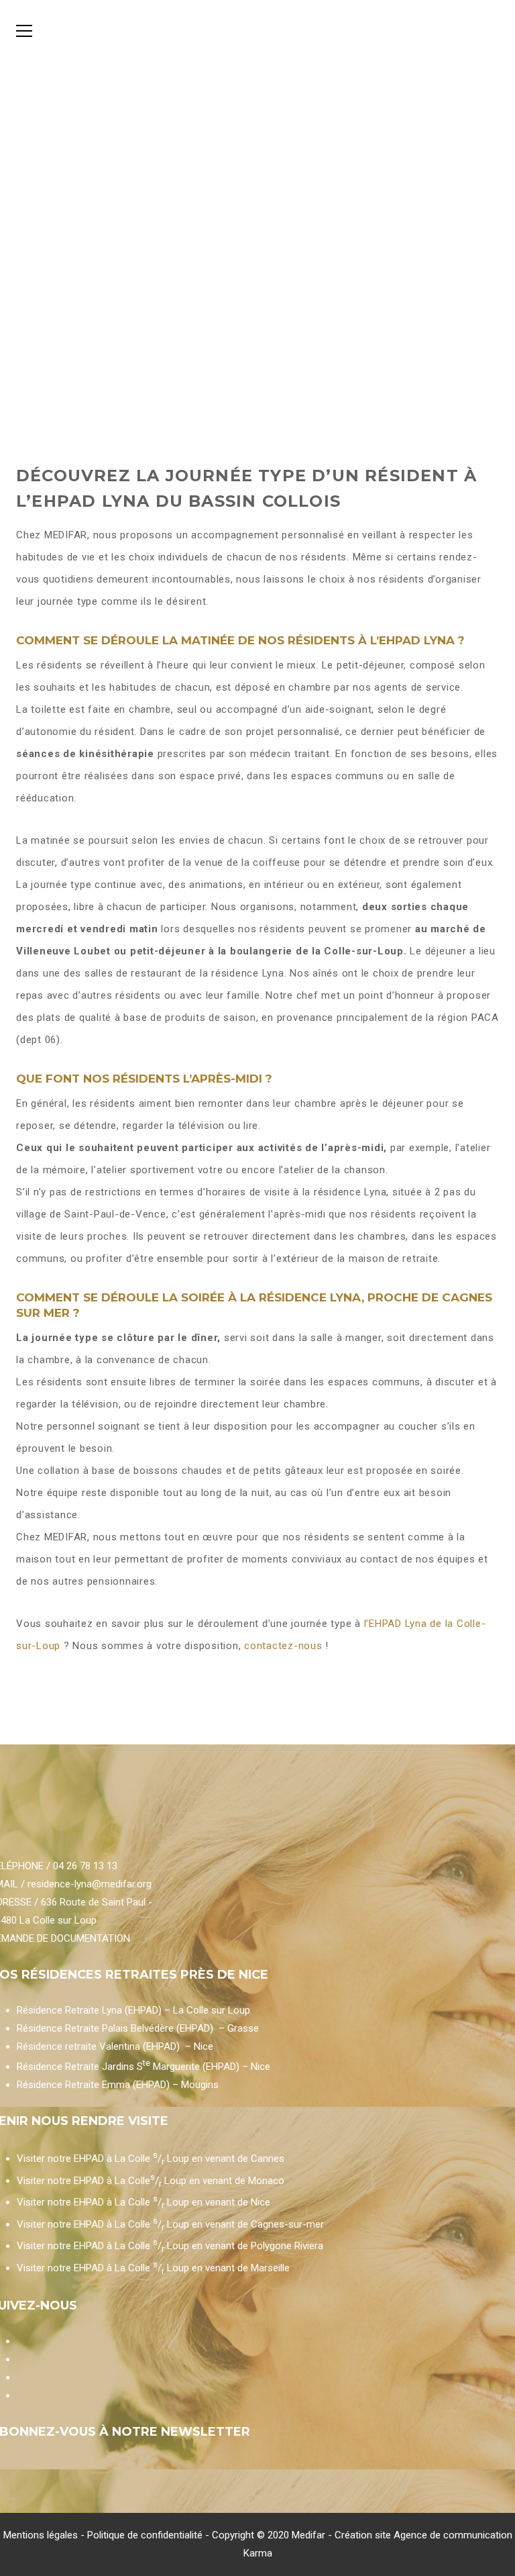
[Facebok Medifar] (18, 2359)
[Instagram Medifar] (18, 2377)
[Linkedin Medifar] (18, 2395)
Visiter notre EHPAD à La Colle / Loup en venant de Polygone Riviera (170, 2246)
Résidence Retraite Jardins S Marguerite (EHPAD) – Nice (144, 2067)
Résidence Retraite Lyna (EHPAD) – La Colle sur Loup (133, 2010)
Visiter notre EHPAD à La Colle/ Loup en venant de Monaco (151, 2181)
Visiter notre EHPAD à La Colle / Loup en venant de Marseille (153, 2268)
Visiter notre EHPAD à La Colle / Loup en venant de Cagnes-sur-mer (170, 2224)
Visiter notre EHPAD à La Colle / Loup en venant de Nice (144, 2202)
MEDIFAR (66, 535)
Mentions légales (41, 2535)
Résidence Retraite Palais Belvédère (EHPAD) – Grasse (138, 2028)
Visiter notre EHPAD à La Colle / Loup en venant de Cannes (151, 2159)
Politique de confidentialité (145, 2535)
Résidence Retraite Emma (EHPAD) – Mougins (118, 2085)
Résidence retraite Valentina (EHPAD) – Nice (115, 2046)
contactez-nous (285, 1646)
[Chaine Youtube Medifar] (18, 2341)
